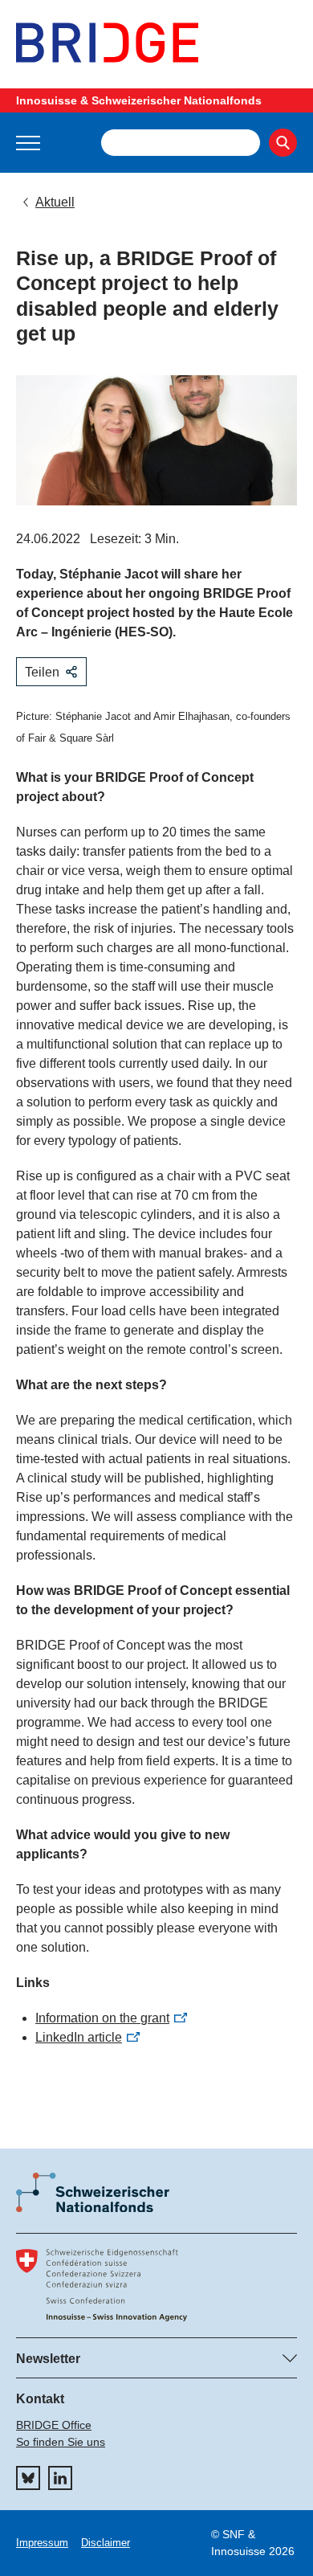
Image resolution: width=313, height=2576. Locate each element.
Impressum (42, 2543)
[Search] (283, 143)
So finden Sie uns (61, 2442)
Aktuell (55, 202)
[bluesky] (28, 2478)
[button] (28, 143)
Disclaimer (106, 2543)
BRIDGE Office (54, 2425)
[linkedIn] (60, 2478)
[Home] (156, 43)
